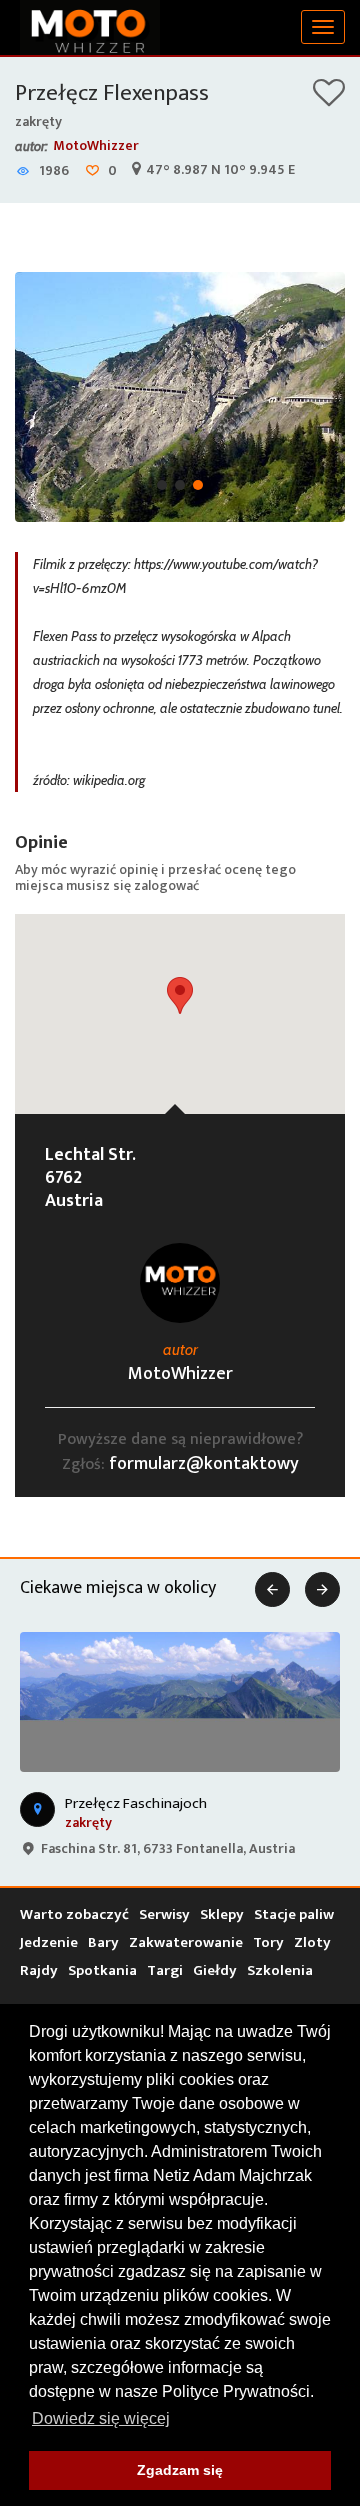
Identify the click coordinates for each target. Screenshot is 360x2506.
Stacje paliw (294, 1914)
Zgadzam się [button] (180, 2470)
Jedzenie (49, 1942)
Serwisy (164, 1914)
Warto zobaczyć (74, 1914)
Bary (103, 1942)
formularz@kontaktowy (204, 1464)
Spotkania (102, 1970)
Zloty (312, 1942)
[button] (180, 995)
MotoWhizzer (96, 145)
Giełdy (215, 1970)
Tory (268, 1942)
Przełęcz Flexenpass (112, 93)
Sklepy (222, 1914)
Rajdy (39, 1970)
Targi (165, 1970)
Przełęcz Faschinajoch (136, 1803)
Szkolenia (280, 1970)
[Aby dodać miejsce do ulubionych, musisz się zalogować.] (329, 99)
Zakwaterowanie (186, 1942)
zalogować (166, 885)
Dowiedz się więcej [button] (101, 2418)
